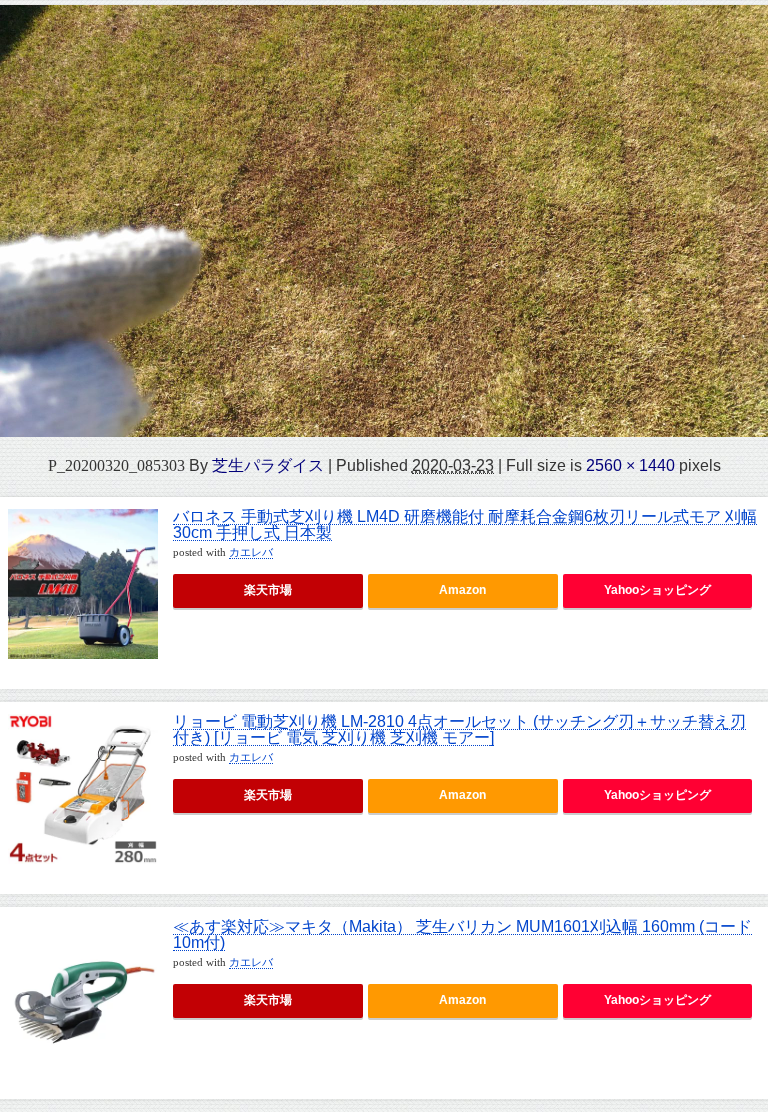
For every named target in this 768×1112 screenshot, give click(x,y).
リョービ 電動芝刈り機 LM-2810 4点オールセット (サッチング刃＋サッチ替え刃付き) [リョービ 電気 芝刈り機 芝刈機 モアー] (459, 729)
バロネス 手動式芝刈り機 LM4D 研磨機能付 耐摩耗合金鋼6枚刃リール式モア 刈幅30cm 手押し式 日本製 (465, 524)
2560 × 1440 (630, 465)
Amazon (462, 590)
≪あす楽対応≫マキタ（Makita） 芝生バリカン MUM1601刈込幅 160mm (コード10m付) (462, 934)
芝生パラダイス (268, 465)
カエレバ (251, 552)
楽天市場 (268, 590)
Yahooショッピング (657, 590)
